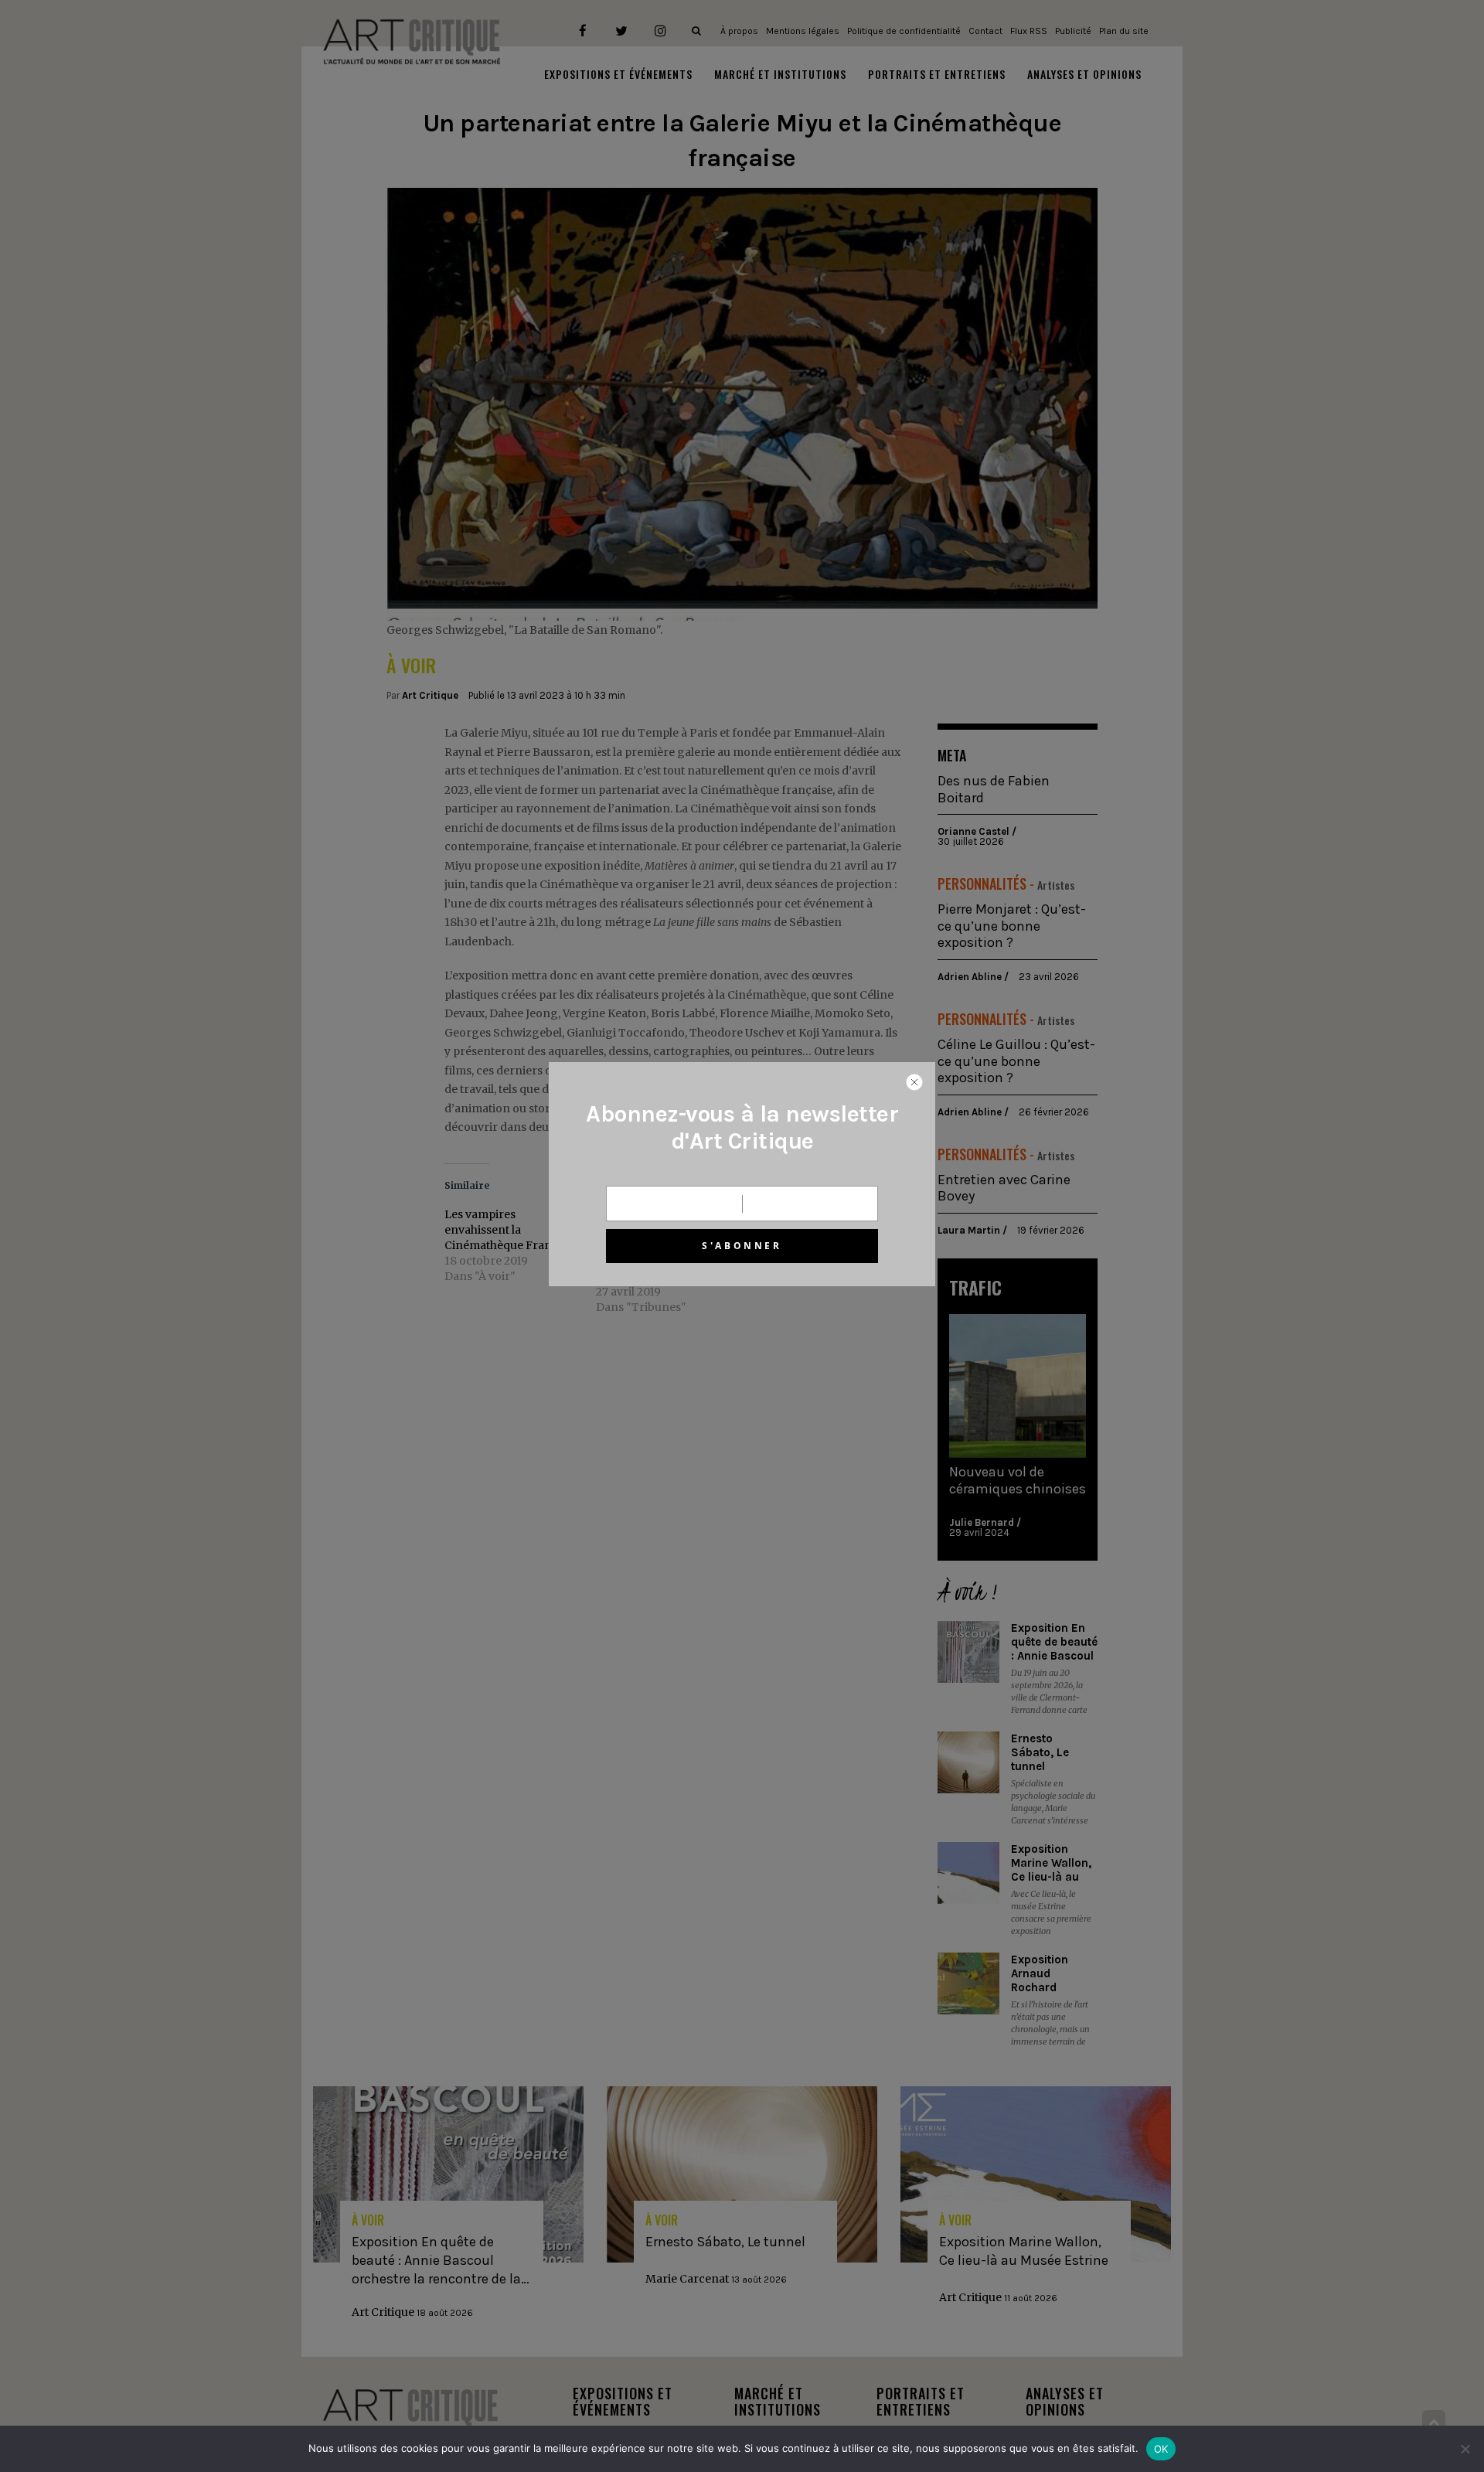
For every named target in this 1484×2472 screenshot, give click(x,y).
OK (1161, 2449)
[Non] (1465, 2449)
